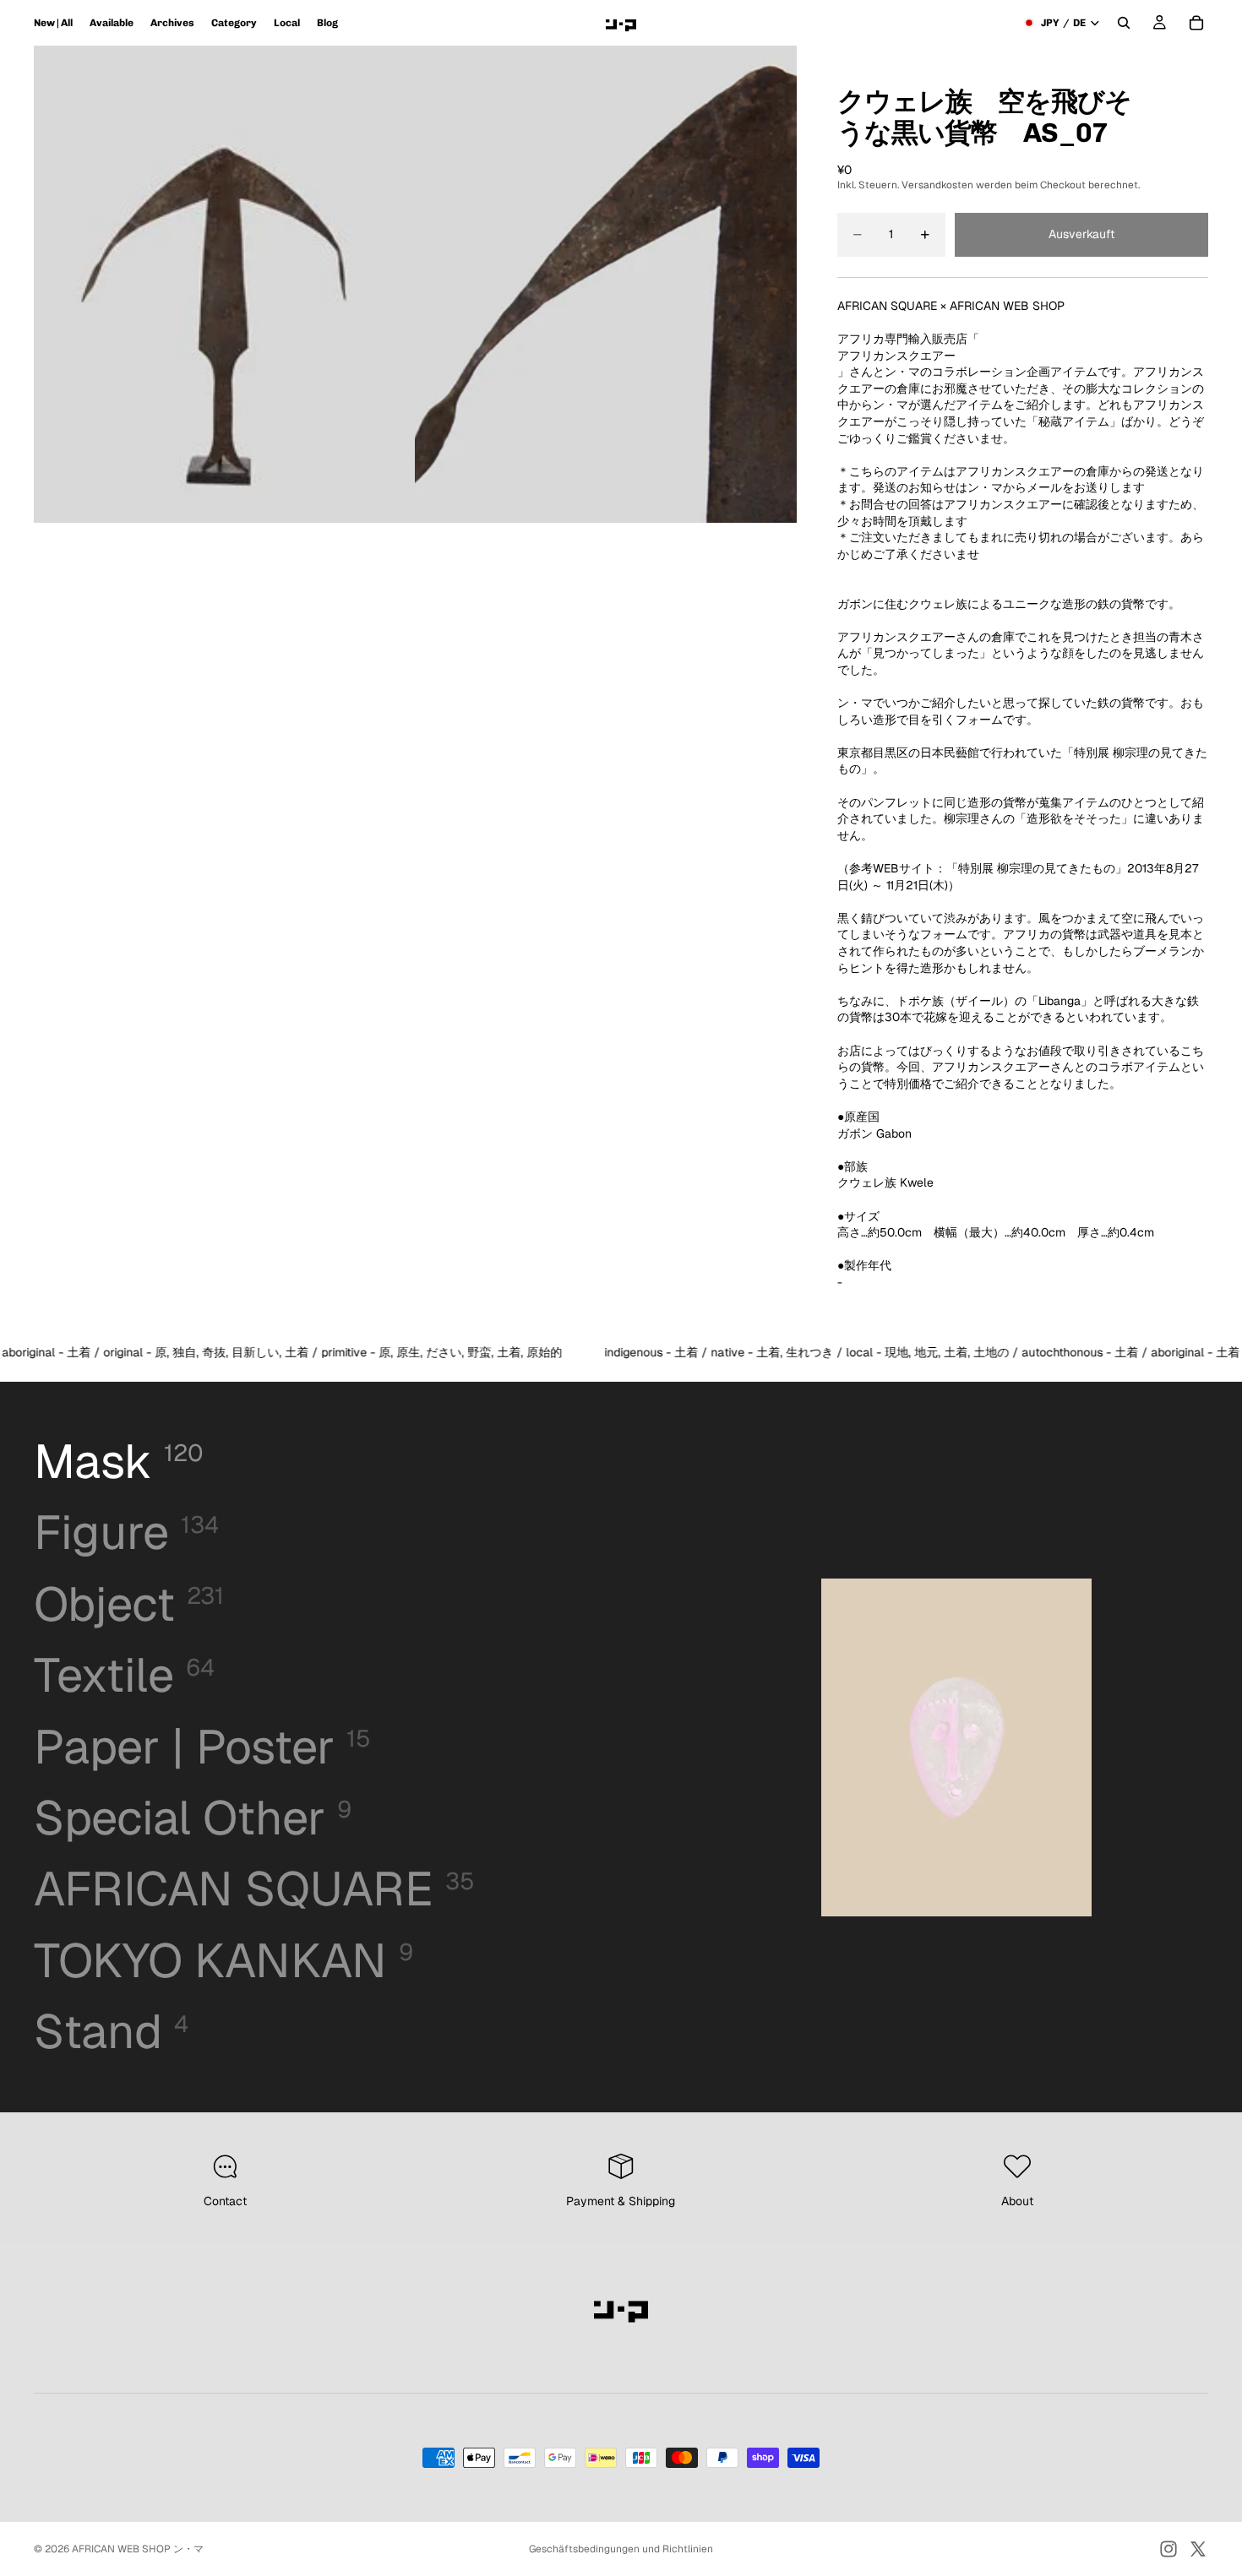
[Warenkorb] (1196, 23)
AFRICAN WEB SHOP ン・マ (138, 2549)
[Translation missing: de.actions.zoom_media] (225, 284)
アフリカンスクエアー (896, 356)
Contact (225, 2201)
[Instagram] (1168, 2549)
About (1017, 2201)
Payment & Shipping (621, 2201)
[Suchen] (1124, 23)
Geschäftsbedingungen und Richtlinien (621, 2549)
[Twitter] (1198, 2549)
